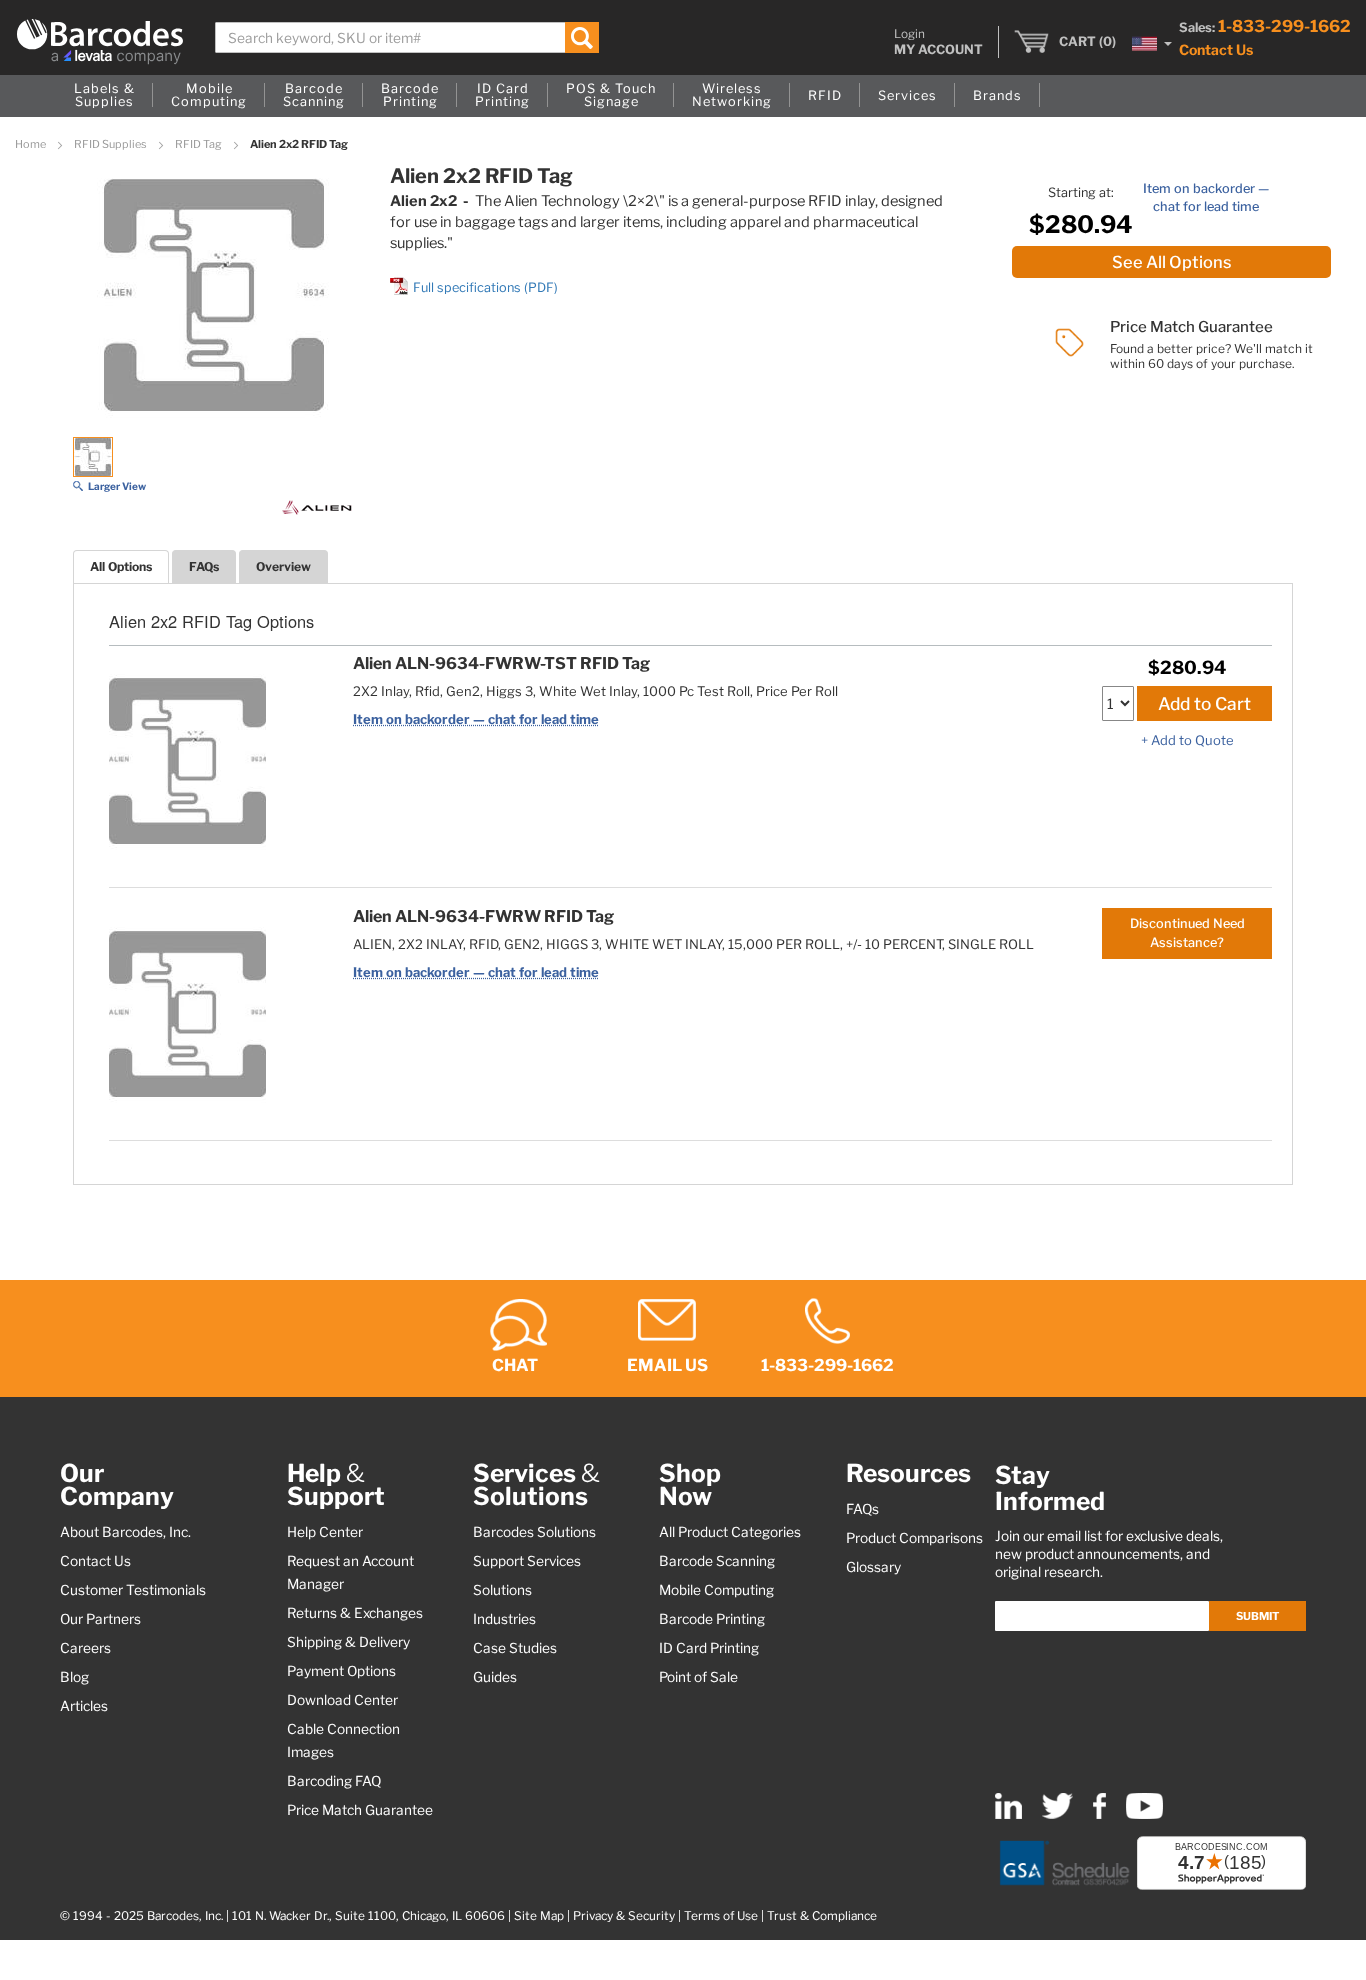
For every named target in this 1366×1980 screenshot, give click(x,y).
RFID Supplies (111, 144)
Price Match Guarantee (360, 1810)
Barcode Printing (712, 1619)
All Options (121, 566)
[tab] (121, 566)
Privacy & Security (624, 1916)
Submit (1257, 1616)
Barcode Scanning (717, 1561)
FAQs (204, 566)
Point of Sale (698, 1677)
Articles (84, 1706)
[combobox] (407, 37)
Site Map (539, 1916)
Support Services (527, 1561)
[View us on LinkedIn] (1008, 1814)
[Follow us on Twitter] (1057, 1814)
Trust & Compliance (822, 1916)
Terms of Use (721, 1916)
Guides (495, 1677)
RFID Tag (199, 144)
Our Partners (100, 1619)
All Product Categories (730, 1532)
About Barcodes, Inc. (125, 1532)
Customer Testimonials (133, 1590)
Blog (74, 1677)
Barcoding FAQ (334, 1781)
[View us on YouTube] (1144, 1814)
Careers (85, 1648)
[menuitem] (104, 96)
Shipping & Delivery (348, 1642)
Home (31, 144)
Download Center (342, 1700)
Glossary (873, 1567)
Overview (283, 566)
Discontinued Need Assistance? (1187, 932)
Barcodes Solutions (534, 1532)
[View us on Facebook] (1099, 1814)
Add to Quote (1192, 740)
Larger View (117, 486)
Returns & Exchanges (355, 1613)
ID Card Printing (709, 1648)
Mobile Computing (716, 1590)
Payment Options (341, 1671)
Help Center (325, 1532)
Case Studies (515, 1648)
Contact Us (1216, 49)
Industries (504, 1619)
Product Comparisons (914, 1538)
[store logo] (100, 41)
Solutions (502, 1590)
